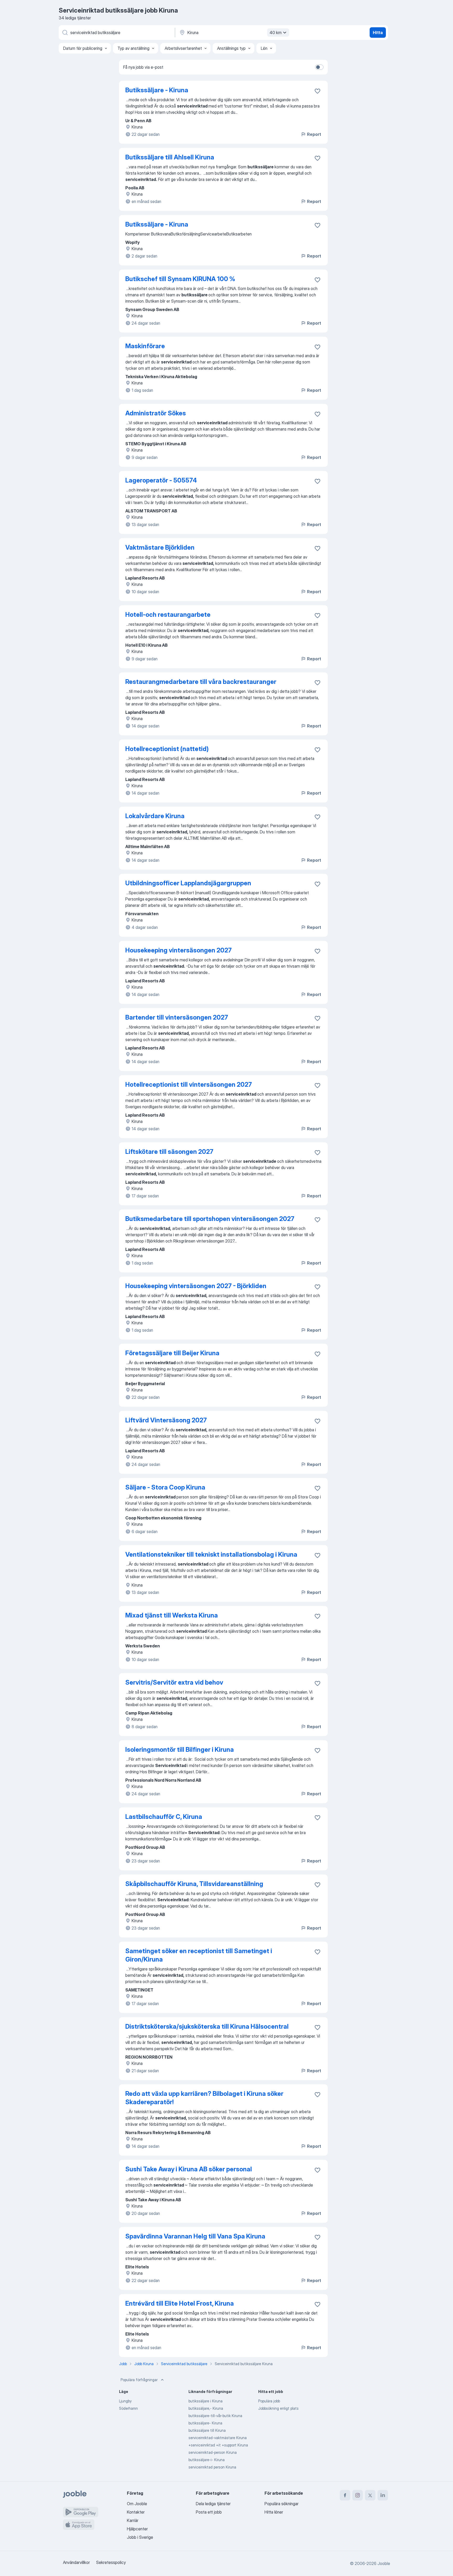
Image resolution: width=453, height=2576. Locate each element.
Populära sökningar (282, 2504)
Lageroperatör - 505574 (161, 480)
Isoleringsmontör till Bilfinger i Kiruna (180, 1750)
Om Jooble (137, 2504)
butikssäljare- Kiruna (205, 2423)
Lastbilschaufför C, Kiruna (164, 1817)
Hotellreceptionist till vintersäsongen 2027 (189, 1085)
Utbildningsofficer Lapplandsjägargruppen (188, 883)
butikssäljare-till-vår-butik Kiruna (215, 2416)
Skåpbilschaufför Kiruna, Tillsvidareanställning (194, 1884)
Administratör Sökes (156, 413)
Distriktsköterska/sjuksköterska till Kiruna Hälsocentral (207, 2026)
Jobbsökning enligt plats (278, 2408)
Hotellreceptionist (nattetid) (167, 749)
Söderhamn (128, 2408)
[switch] (319, 67)
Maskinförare (145, 346)
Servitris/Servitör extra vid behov (174, 1682)
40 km (276, 33)
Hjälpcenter (137, 2529)
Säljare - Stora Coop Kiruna (165, 1487)
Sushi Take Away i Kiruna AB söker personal (189, 2169)
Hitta (378, 33)
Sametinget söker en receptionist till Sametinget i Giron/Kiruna (199, 1955)
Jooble (384, 2563)
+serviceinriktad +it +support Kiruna (218, 2445)
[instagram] (358, 2495)
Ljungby (125, 2401)
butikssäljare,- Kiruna (206, 2408)
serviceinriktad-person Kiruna (213, 2452)
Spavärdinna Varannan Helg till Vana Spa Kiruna (195, 2236)
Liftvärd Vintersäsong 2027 (166, 1420)
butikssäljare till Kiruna (207, 2430)
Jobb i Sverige (140, 2537)
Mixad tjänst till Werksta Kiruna (172, 1615)
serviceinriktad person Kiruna (212, 2467)
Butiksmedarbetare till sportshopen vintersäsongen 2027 (210, 1219)
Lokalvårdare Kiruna (155, 816)
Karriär (133, 2520)
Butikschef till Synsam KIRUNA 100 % (180, 279)
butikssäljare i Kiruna (206, 2401)
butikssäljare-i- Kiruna (207, 2460)
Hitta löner (274, 2512)
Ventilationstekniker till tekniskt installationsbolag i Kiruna (211, 1554)
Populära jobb (269, 2401)
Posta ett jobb (209, 2512)
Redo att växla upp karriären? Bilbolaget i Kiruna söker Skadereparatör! (204, 2098)
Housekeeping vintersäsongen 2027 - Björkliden (196, 1286)
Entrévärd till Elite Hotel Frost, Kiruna (180, 2303)
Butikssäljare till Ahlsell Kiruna (170, 157)
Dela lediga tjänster (213, 2504)
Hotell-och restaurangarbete (168, 615)
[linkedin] (383, 2495)
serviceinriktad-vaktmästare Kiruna (218, 2438)
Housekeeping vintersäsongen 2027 (179, 950)
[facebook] (345, 2495)
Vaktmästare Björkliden (160, 547)
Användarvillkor (76, 2562)
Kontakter (136, 2512)
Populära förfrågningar (139, 2380)
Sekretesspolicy (111, 2562)
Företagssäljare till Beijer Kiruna (172, 1353)
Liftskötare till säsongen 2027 (169, 1152)
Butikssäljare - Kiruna (157, 90)
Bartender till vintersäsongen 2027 (177, 1017)
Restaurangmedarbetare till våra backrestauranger (201, 682)
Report (314, 134)
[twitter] (370, 2495)
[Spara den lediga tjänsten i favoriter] (317, 91)
